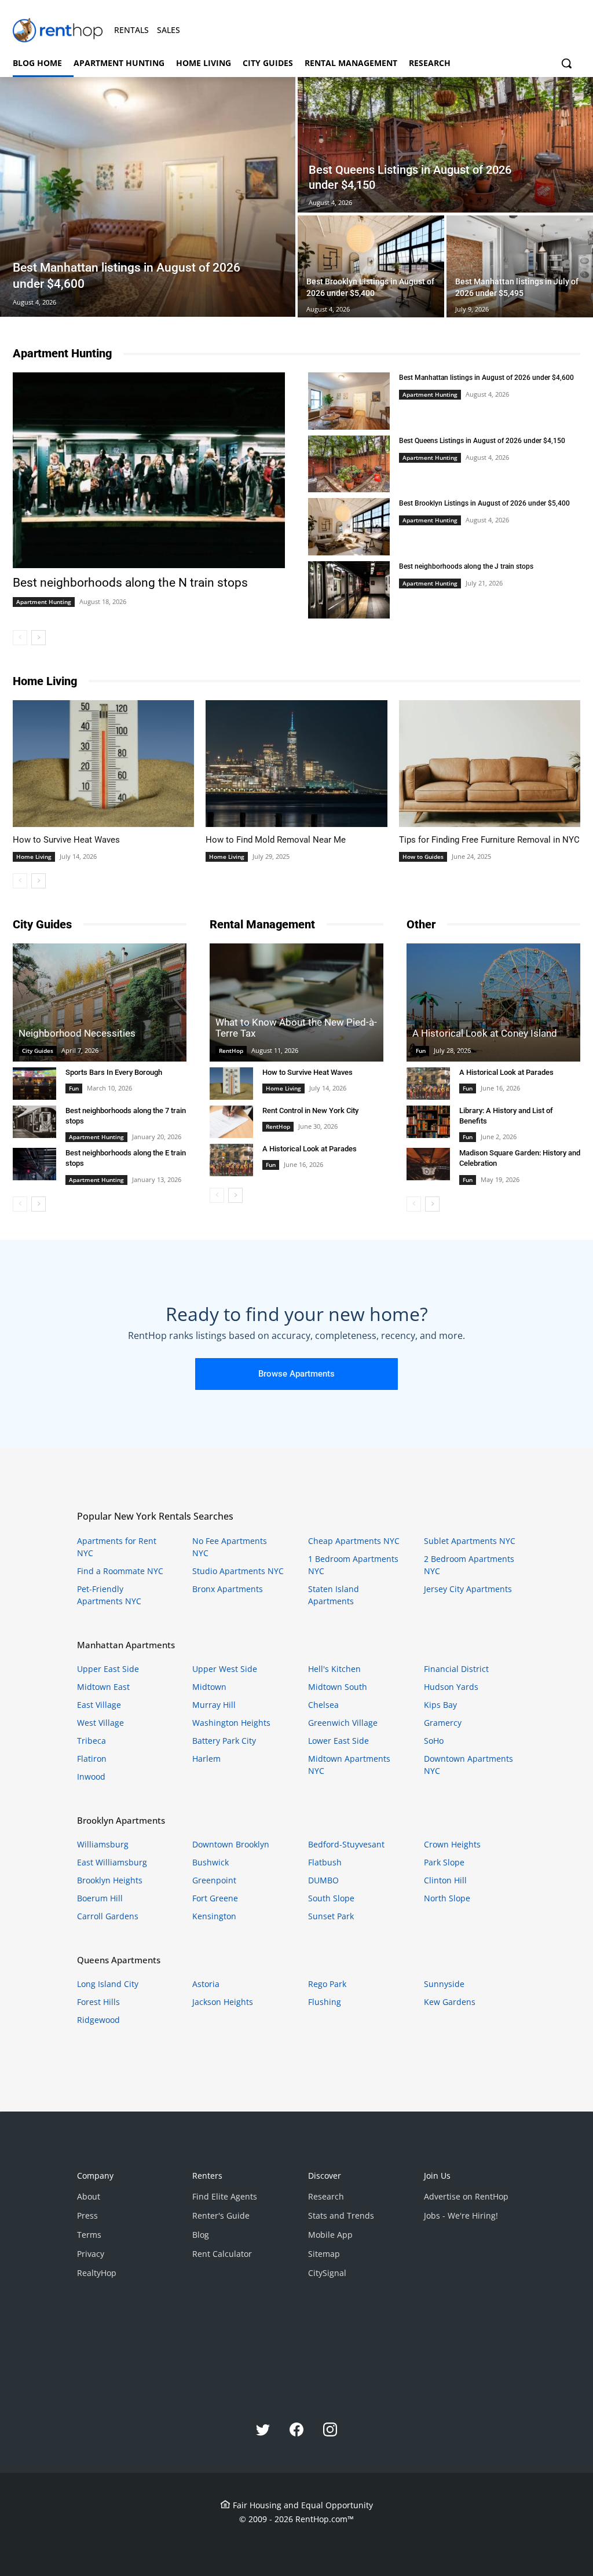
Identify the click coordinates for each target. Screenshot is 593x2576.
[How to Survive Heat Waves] (103, 764)
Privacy (91, 2254)
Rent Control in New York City (310, 1110)
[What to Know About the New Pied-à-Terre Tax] (296, 1002)
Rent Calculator (222, 2254)
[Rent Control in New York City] (231, 1122)
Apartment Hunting (44, 602)
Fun (74, 1088)
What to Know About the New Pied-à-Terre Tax (296, 1028)
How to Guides (423, 857)
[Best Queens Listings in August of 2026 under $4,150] (349, 464)
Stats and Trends (341, 2215)
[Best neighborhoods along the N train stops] (149, 470)
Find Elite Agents (225, 2196)
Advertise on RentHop (466, 2196)
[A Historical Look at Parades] (231, 1160)
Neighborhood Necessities (77, 1033)
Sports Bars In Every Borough (114, 1072)
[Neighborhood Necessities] (100, 1002)
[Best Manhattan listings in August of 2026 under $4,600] (148, 197)
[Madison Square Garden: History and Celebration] (428, 1164)
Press (87, 2215)
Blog (201, 2235)
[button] (566, 63)
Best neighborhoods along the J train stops (466, 566)
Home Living (34, 857)
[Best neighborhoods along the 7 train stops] (34, 1122)
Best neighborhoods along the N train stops (130, 583)
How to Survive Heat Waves (66, 840)
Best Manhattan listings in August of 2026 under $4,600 (486, 378)
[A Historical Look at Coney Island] (493, 1002)
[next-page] (39, 638)
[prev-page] (20, 638)
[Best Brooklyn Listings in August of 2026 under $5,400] (371, 266)
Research (326, 2196)
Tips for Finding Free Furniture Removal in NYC (489, 840)
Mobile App (330, 2235)
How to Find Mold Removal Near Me (276, 840)
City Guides (38, 1051)
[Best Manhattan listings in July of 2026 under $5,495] (520, 266)
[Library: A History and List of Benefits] (428, 1122)
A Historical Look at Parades (310, 1149)
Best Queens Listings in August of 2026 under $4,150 (482, 441)
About (89, 2196)
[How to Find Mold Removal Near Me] (296, 764)
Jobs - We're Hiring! (461, 2215)
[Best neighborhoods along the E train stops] (34, 1164)
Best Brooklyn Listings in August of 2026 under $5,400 (484, 503)
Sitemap (324, 2254)
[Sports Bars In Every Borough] (34, 1084)
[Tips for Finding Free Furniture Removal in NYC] (490, 764)
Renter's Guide (221, 2215)
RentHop (231, 1051)
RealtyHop (97, 2273)
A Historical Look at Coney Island (485, 1033)
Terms (89, 2235)
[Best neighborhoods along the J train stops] (349, 590)
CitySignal (327, 2273)
